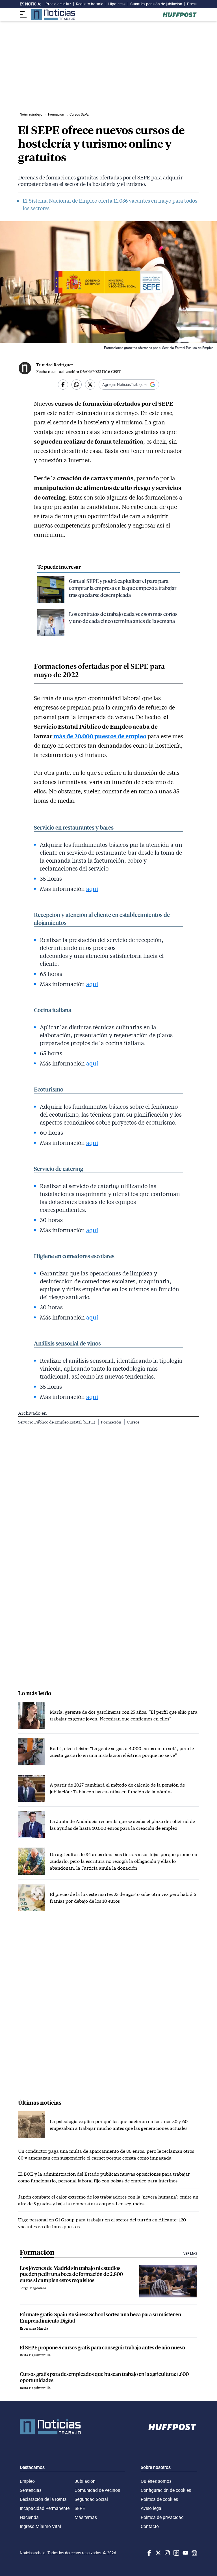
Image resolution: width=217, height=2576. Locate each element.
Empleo (27, 2481)
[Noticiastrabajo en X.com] (158, 2553)
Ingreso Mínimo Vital (40, 2526)
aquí (92, 889)
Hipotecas (117, 4)
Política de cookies (159, 2499)
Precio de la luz (58, 4)
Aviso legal (152, 2508)
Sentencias (31, 2490)
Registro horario (90, 4)
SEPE (80, 2508)
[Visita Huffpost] (180, 15)
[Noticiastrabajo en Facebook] (149, 2553)
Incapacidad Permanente (45, 2508)
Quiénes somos (156, 2481)
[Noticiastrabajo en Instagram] (167, 2553)
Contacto (150, 2526)
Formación (111, 1422)
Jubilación (85, 2481)
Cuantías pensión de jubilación (156, 4)
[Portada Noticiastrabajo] (50, 2427)
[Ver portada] (53, 15)
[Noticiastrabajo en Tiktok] (176, 2553)
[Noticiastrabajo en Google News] (194, 2553)
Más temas (86, 2517)
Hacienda (29, 2517)
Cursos (133, 1422)
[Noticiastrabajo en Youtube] (185, 2553)
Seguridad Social (91, 2499)
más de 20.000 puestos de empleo (100, 736)
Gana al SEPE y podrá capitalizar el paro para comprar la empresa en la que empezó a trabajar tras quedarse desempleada (123, 588)
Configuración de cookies (166, 2490)
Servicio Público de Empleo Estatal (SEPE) (57, 1422)
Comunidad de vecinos (97, 2490)
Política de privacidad (162, 2517)
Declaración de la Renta (43, 2499)
